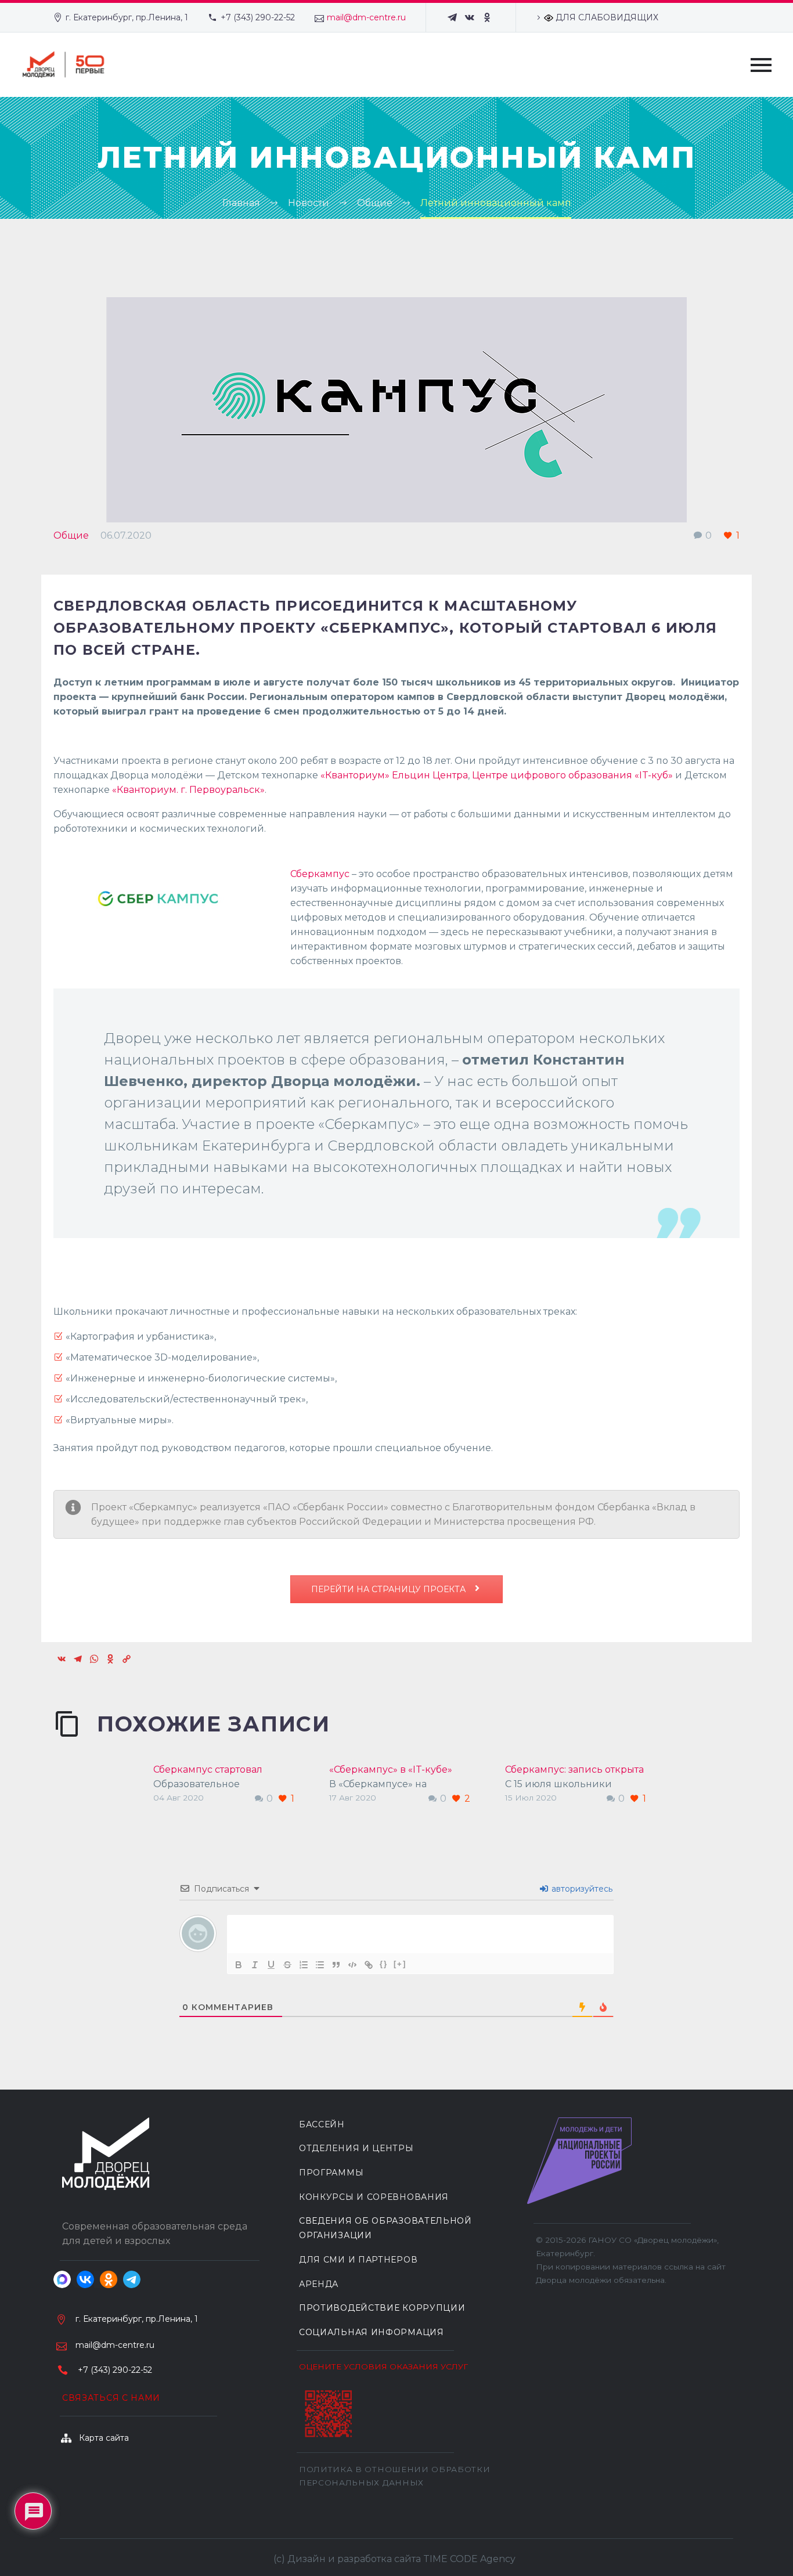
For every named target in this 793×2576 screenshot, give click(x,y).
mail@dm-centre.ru (366, 17)
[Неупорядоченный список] (320, 1965)
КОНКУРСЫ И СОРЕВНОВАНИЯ (374, 2197)
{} (384, 1964)
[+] (400, 1964)
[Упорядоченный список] (304, 1965)
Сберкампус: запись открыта (574, 1769)
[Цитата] (336, 1965)
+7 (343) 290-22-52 (258, 17)
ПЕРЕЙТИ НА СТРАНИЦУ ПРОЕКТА (390, 1589)
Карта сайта (104, 2438)
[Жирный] (239, 1965)
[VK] (470, 17)
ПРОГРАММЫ (331, 2173)
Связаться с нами (111, 2398)
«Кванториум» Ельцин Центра (394, 775)
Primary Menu (761, 65)
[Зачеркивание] (287, 1965)
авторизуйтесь (581, 1889)
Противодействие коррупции (382, 2308)
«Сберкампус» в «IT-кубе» (391, 1769)
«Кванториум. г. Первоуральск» (188, 790)
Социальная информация (372, 2332)
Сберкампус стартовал (208, 1769)
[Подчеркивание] (271, 1965)
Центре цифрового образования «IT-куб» (572, 775)
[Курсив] (255, 1965)
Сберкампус (320, 874)
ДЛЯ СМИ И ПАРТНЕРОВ (358, 2260)
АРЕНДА (319, 2284)
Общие (71, 535)
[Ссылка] (369, 1965)
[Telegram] (452, 17)
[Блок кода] (352, 1965)
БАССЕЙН (322, 2124)
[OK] (487, 17)
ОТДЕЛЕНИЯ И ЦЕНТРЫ (356, 2148)
